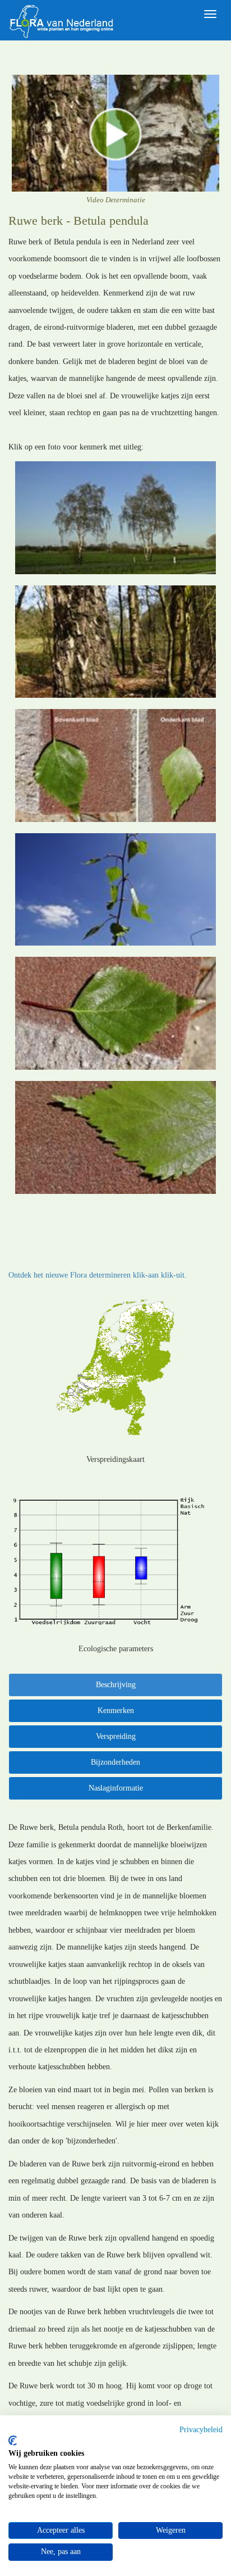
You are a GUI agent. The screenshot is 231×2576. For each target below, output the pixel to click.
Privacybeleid (201, 2430)
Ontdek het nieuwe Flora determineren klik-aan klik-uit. (98, 1275)
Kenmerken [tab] (116, 1710)
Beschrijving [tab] (116, 1685)
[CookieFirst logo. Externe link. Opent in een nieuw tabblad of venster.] (13, 2441)
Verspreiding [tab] (116, 1736)
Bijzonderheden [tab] (115, 1762)
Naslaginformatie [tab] (116, 1788)
